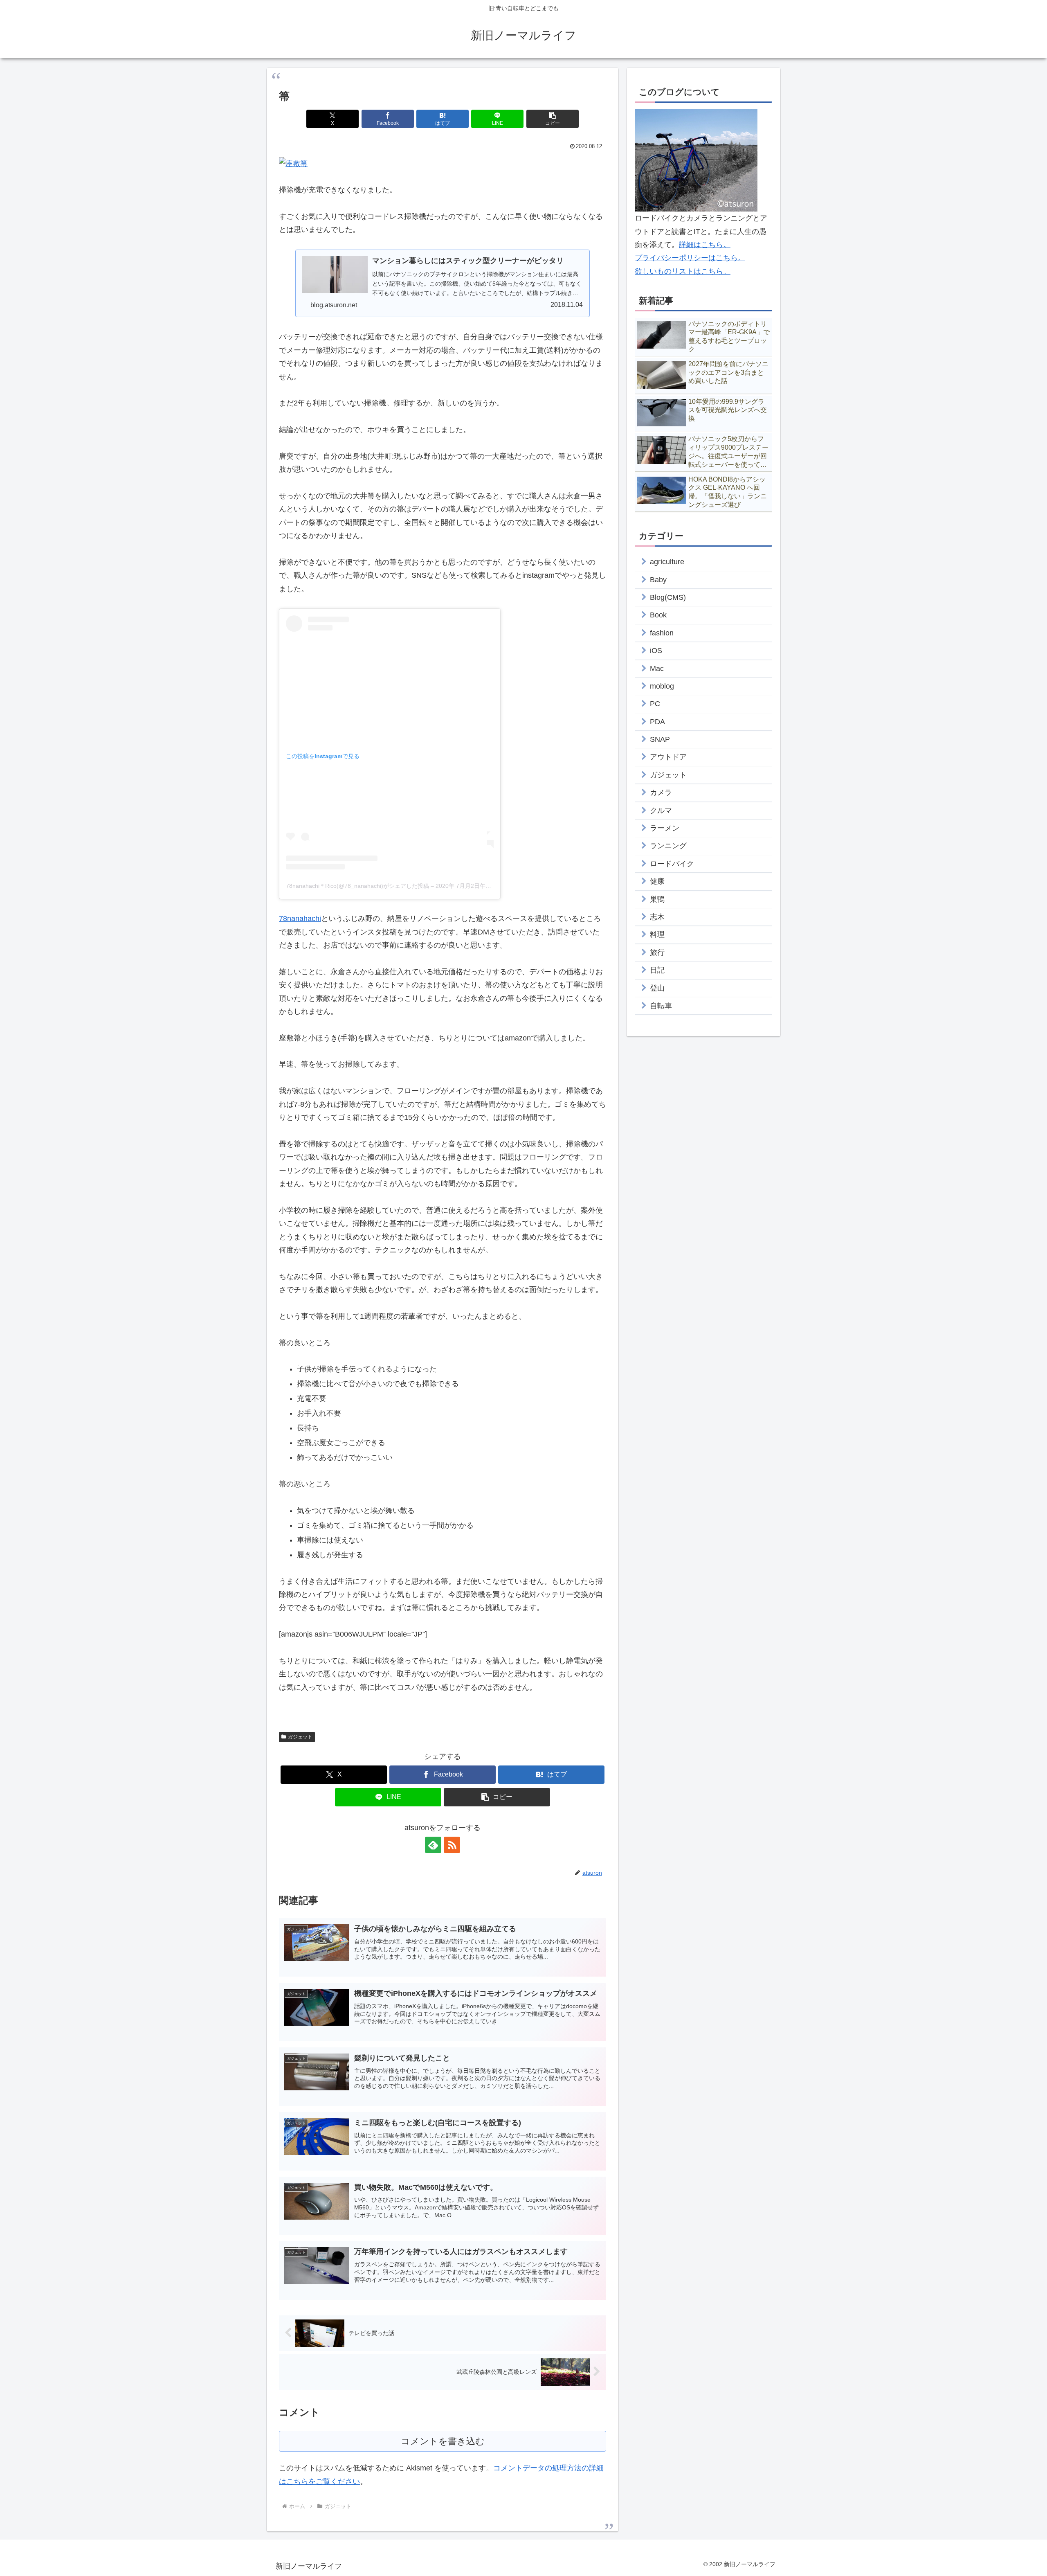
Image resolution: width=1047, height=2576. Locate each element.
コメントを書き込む (443, 2441)
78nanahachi (300, 919)
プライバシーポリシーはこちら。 (690, 258)
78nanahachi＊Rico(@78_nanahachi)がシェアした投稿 (357, 886)
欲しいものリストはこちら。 (683, 271)
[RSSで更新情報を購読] (452, 1845)
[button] (553, 119)
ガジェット (300, 1737)
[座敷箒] (293, 163)
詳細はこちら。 (705, 245)
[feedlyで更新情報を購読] (433, 1845)
